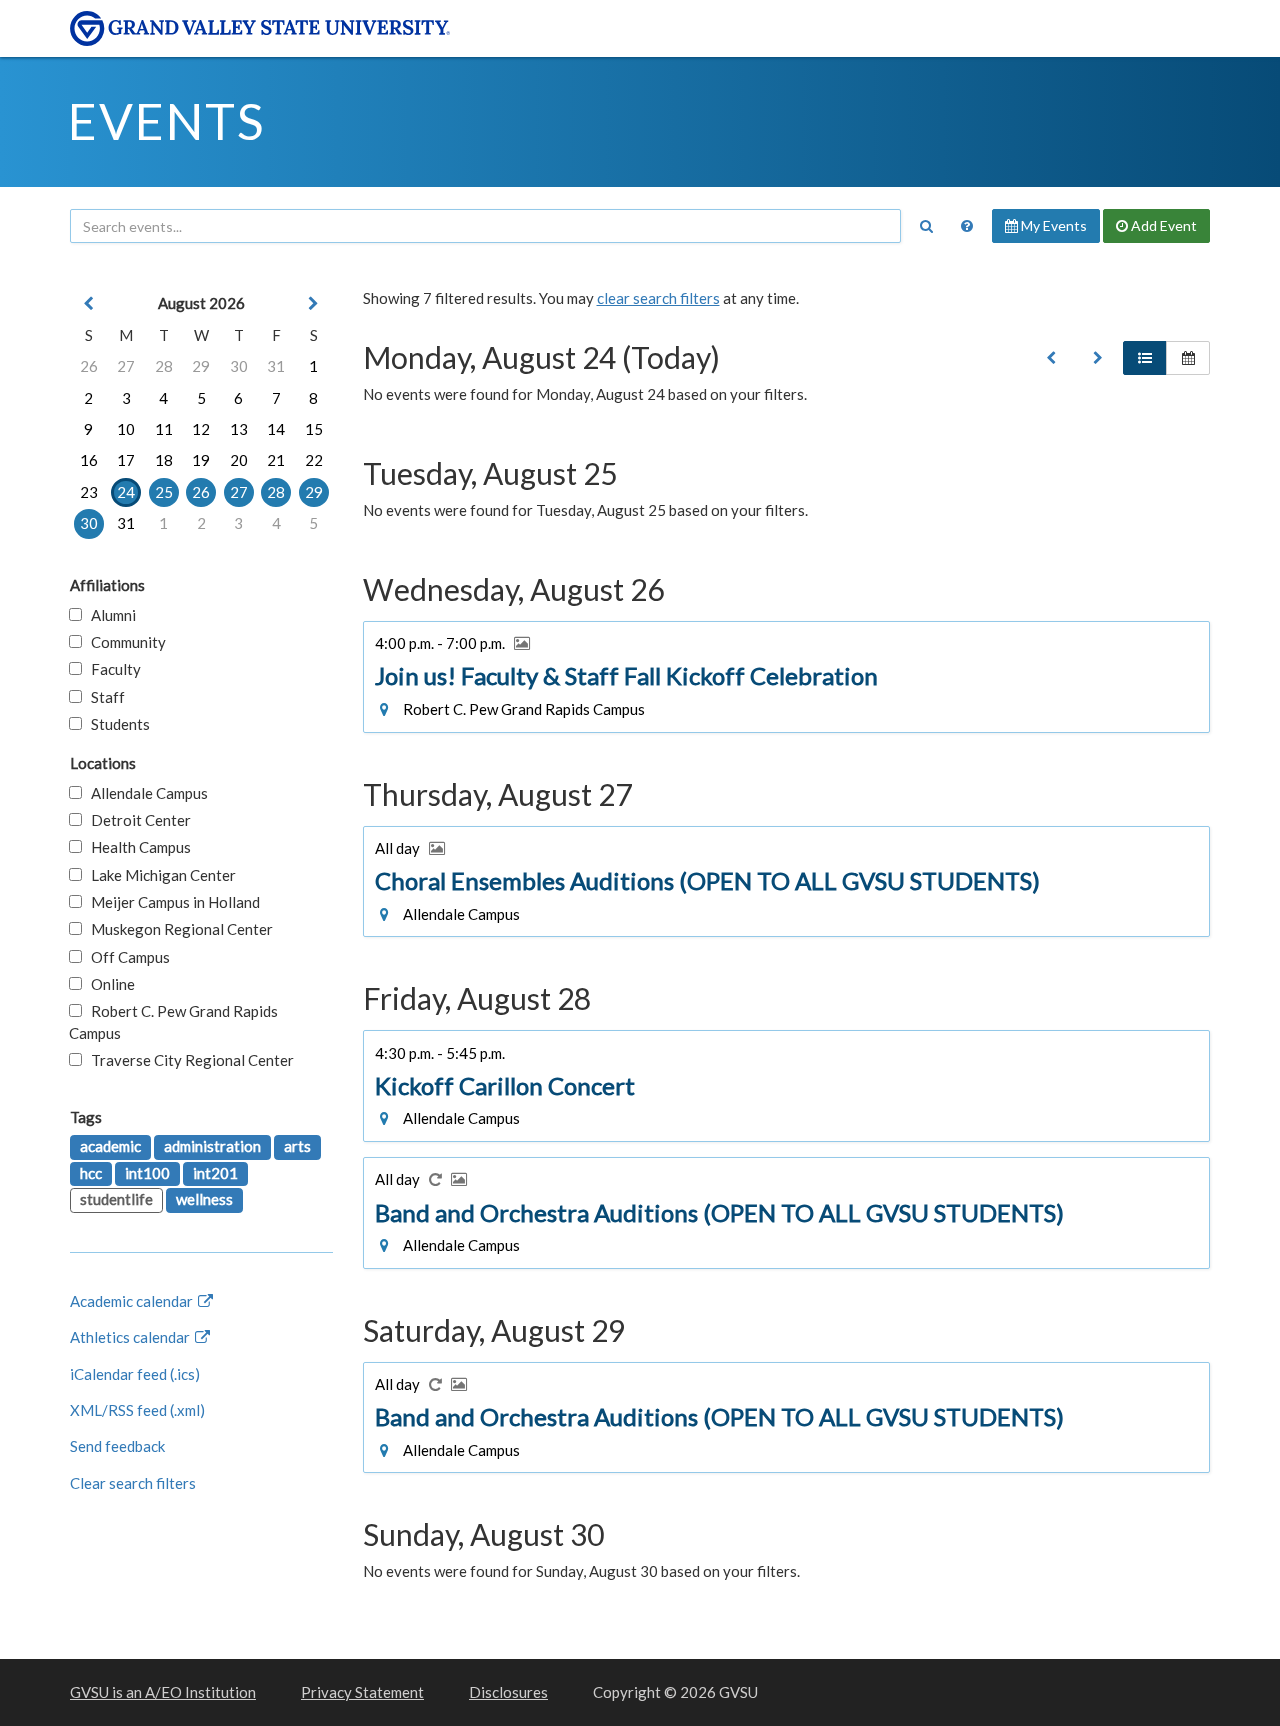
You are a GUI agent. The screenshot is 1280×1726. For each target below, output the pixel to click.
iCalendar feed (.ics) (135, 1374)
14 (276, 429)
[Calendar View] (1188, 358)
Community (124, 642)
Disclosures (508, 1692)
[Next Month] (314, 303)
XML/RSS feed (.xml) (137, 1410)
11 (164, 429)
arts (297, 1146)
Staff (103, 697)
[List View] (1145, 358)
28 (164, 366)
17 (126, 460)
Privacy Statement (362, 1692)
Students (116, 724)
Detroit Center (136, 820)
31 (276, 366)
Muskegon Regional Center (177, 929)
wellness (204, 1199)
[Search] (926, 226)
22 (314, 460)
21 (276, 460)
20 (239, 460)
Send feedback (117, 1446)
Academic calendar (133, 1301)
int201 (215, 1173)
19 (201, 460)
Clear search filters (133, 1483)
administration (212, 1146)
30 (239, 366)
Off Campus (126, 957)
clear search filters (658, 298)
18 (164, 460)
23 (89, 492)
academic (110, 1146)
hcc (91, 1173)
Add (1162, 225)
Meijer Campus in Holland (171, 902)
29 (201, 366)
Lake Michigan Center (159, 875)
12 (201, 429)
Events (166, 121)
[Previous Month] (89, 303)
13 (239, 429)
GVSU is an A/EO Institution (163, 1692)
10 (126, 429)
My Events (1052, 225)
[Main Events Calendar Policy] (967, 226)
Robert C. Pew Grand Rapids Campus (173, 1021)
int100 (147, 1173)
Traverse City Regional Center (188, 1060)
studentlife (116, 1199)
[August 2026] (1051, 358)
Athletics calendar (131, 1337)
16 (89, 460)
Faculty (111, 669)
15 (314, 429)
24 (126, 492)
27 (126, 366)
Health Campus (136, 847)
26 (89, 366)
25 (164, 492)
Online (108, 984)
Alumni (109, 615)
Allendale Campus (145, 793)
